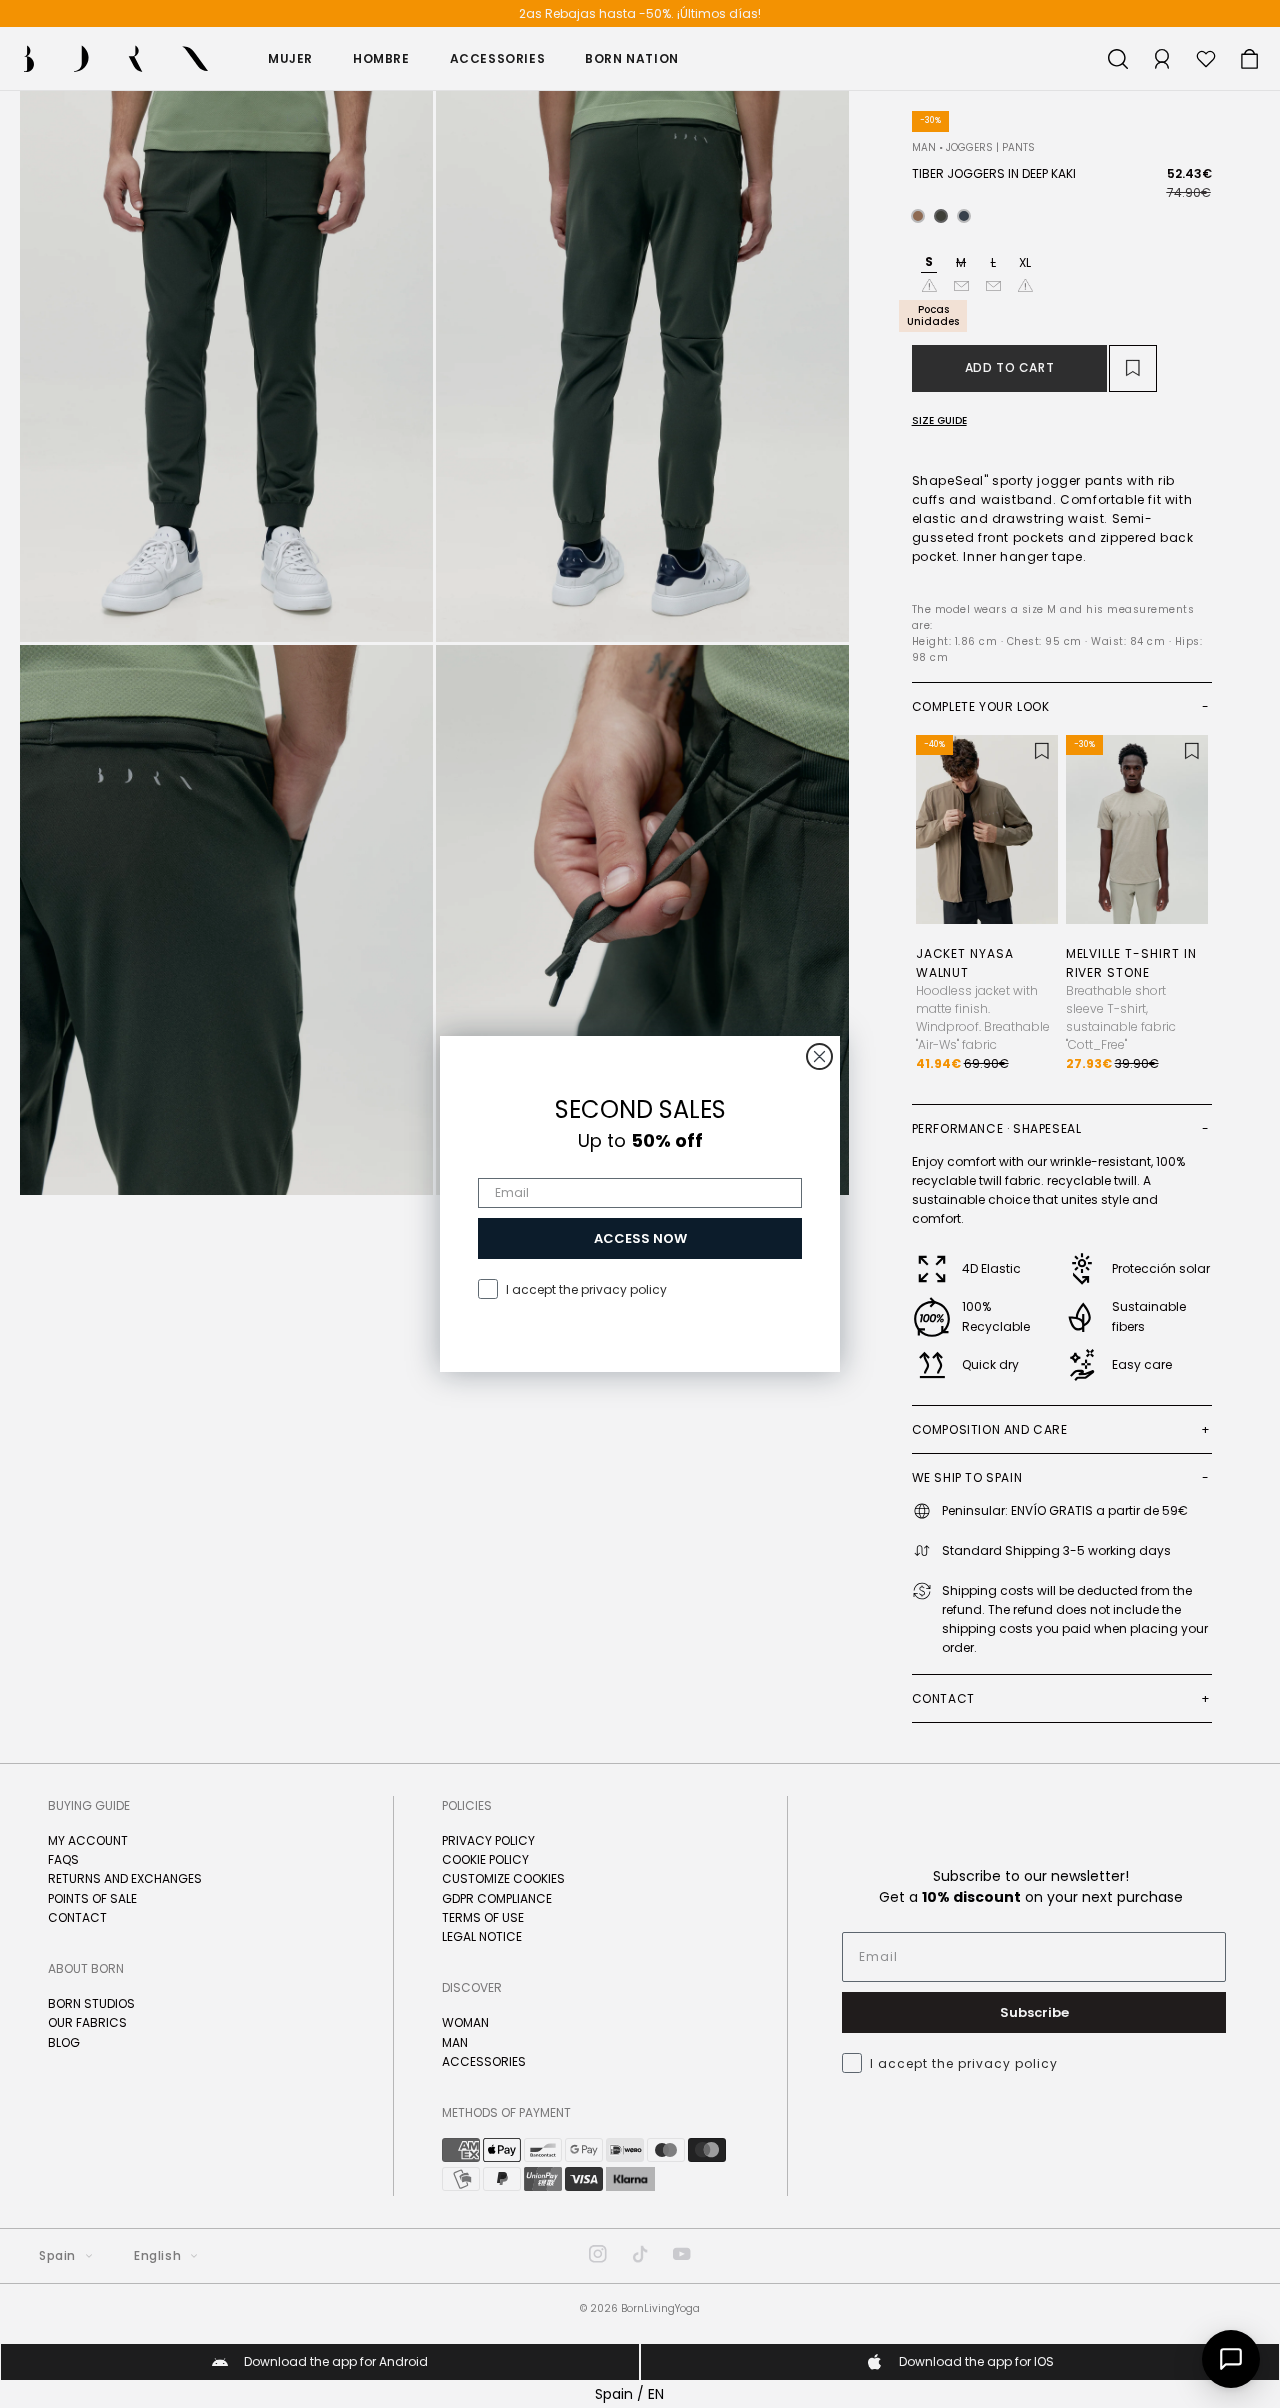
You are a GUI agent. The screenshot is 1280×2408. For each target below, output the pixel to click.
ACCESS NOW (640, 1238)
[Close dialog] (819, 1056)
